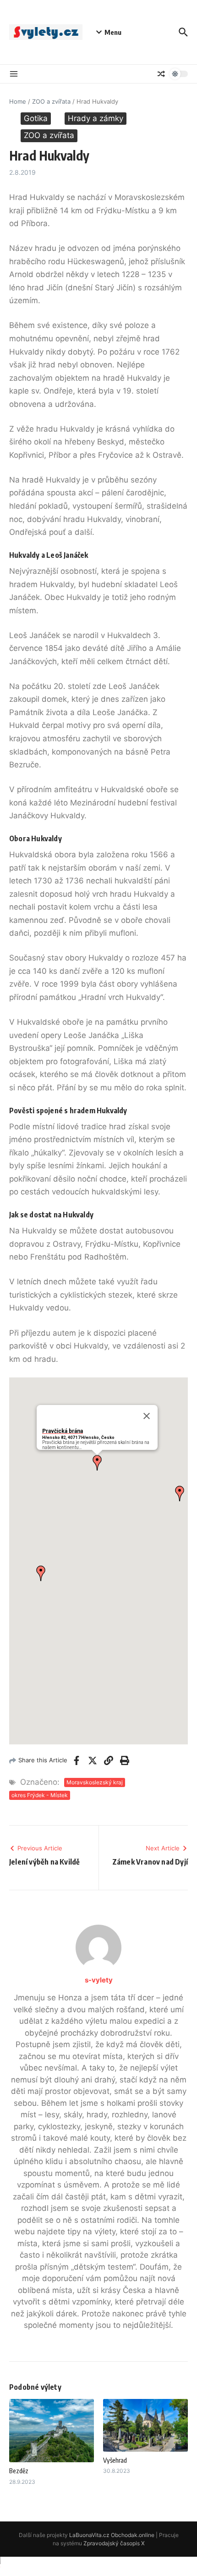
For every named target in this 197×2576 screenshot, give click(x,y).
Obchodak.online (133, 2535)
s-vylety (99, 1980)
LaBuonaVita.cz (89, 2535)
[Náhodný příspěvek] (161, 74)
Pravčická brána (63, 1431)
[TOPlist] (98, 2566)
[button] (97, 1463)
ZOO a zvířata (51, 101)
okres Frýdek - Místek (40, 1795)
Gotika (36, 118)
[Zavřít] (147, 1416)
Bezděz (19, 2471)
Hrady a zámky (96, 118)
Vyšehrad (115, 2460)
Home (18, 101)
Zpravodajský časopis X (114, 2543)
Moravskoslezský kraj (95, 1782)
